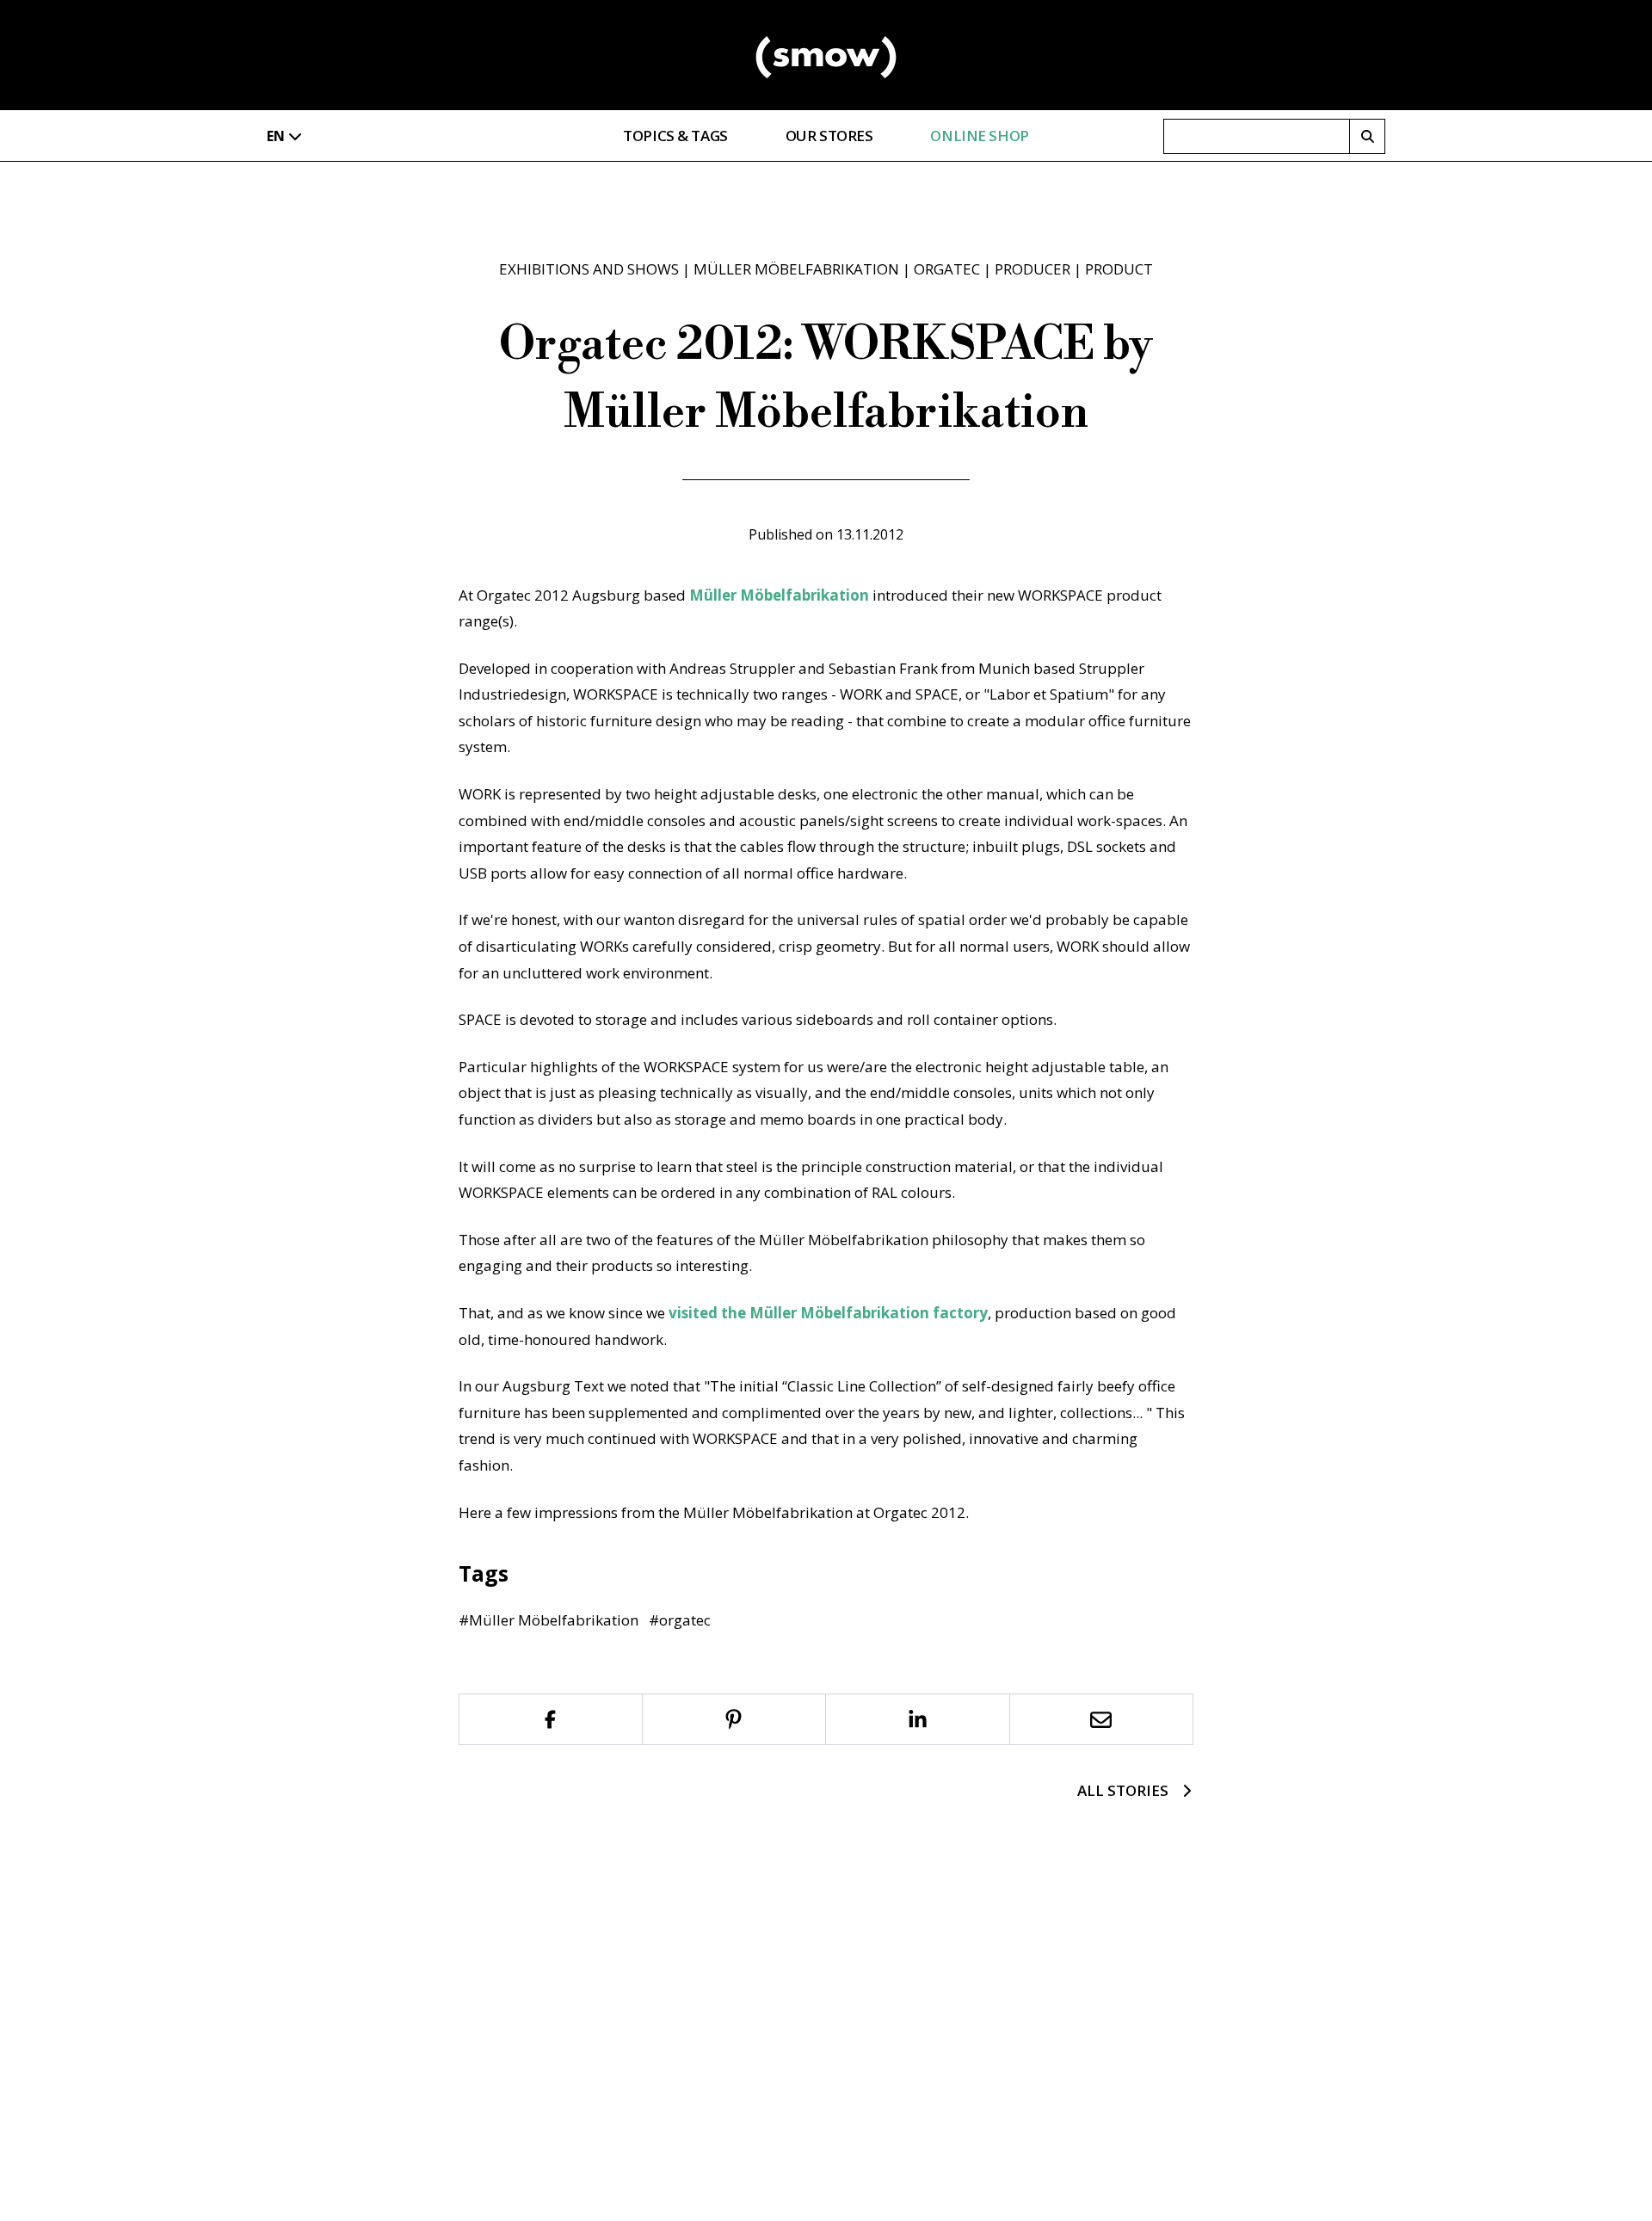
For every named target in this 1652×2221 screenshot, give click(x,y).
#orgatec (680, 1620)
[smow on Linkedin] (918, 1719)
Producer (1032, 269)
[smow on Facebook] (551, 1719)
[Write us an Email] (1102, 1719)
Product (1119, 269)
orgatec (947, 269)
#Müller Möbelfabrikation (549, 1620)
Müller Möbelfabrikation (796, 269)
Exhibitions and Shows (589, 269)
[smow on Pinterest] (735, 1719)
